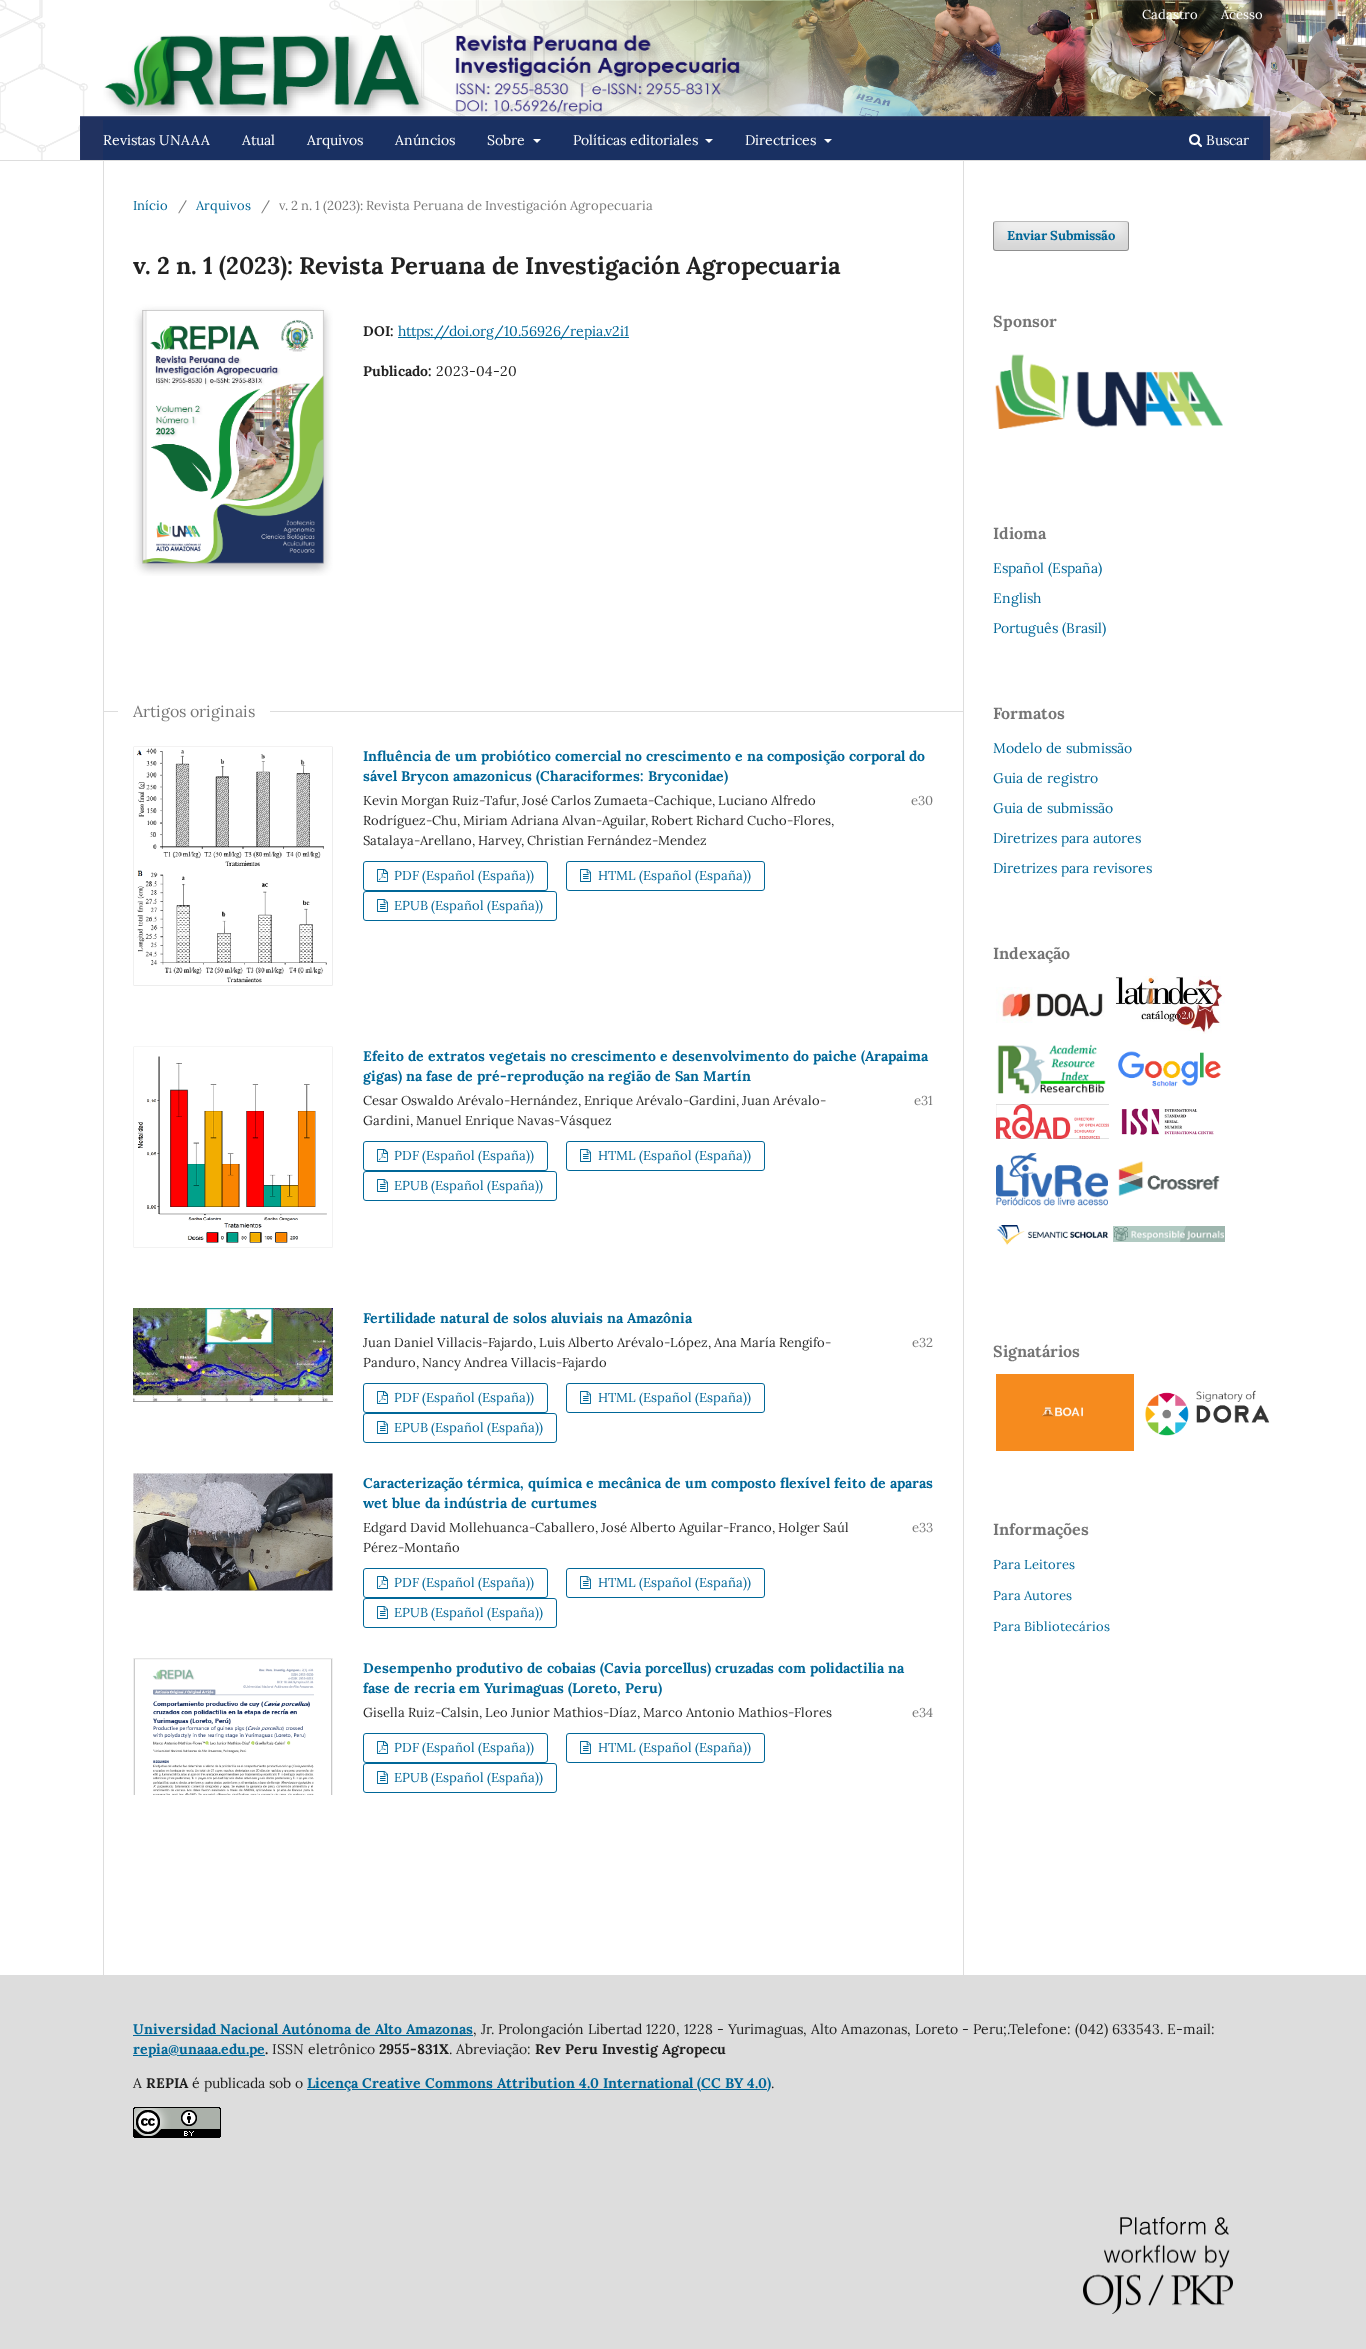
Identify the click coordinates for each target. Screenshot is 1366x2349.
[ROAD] (1052, 1134)
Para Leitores (1034, 1564)
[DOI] (1169, 1204)
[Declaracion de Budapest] (1065, 1446)
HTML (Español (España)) (673, 875)
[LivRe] (1052, 1204)
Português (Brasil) (1049, 628)
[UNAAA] (1113, 443)
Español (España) (1047, 568)
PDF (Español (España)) (462, 875)
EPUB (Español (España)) (467, 905)
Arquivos (335, 140)
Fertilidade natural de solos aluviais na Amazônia (527, 1318)
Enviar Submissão (1061, 235)
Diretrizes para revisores (1072, 868)
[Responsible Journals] (1169, 1237)
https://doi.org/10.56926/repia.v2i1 (513, 331)
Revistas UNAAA (156, 140)
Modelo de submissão (1062, 748)
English (1017, 598)
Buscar (1225, 140)
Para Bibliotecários (1051, 1626)
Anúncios (425, 140)
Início (150, 205)
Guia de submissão (1053, 808)
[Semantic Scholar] (1052, 1244)
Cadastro (1170, 14)
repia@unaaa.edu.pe (199, 2049)
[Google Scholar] (1169, 1085)
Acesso (1242, 14)
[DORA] (1207, 1437)
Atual (258, 140)
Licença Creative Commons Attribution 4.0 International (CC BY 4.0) (539, 2083)
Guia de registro (1045, 778)
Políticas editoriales (637, 140)
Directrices (782, 140)
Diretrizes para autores (1067, 838)
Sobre (508, 140)
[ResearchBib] (1052, 1090)
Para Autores (1032, 1595)
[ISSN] (1169, 1132)
